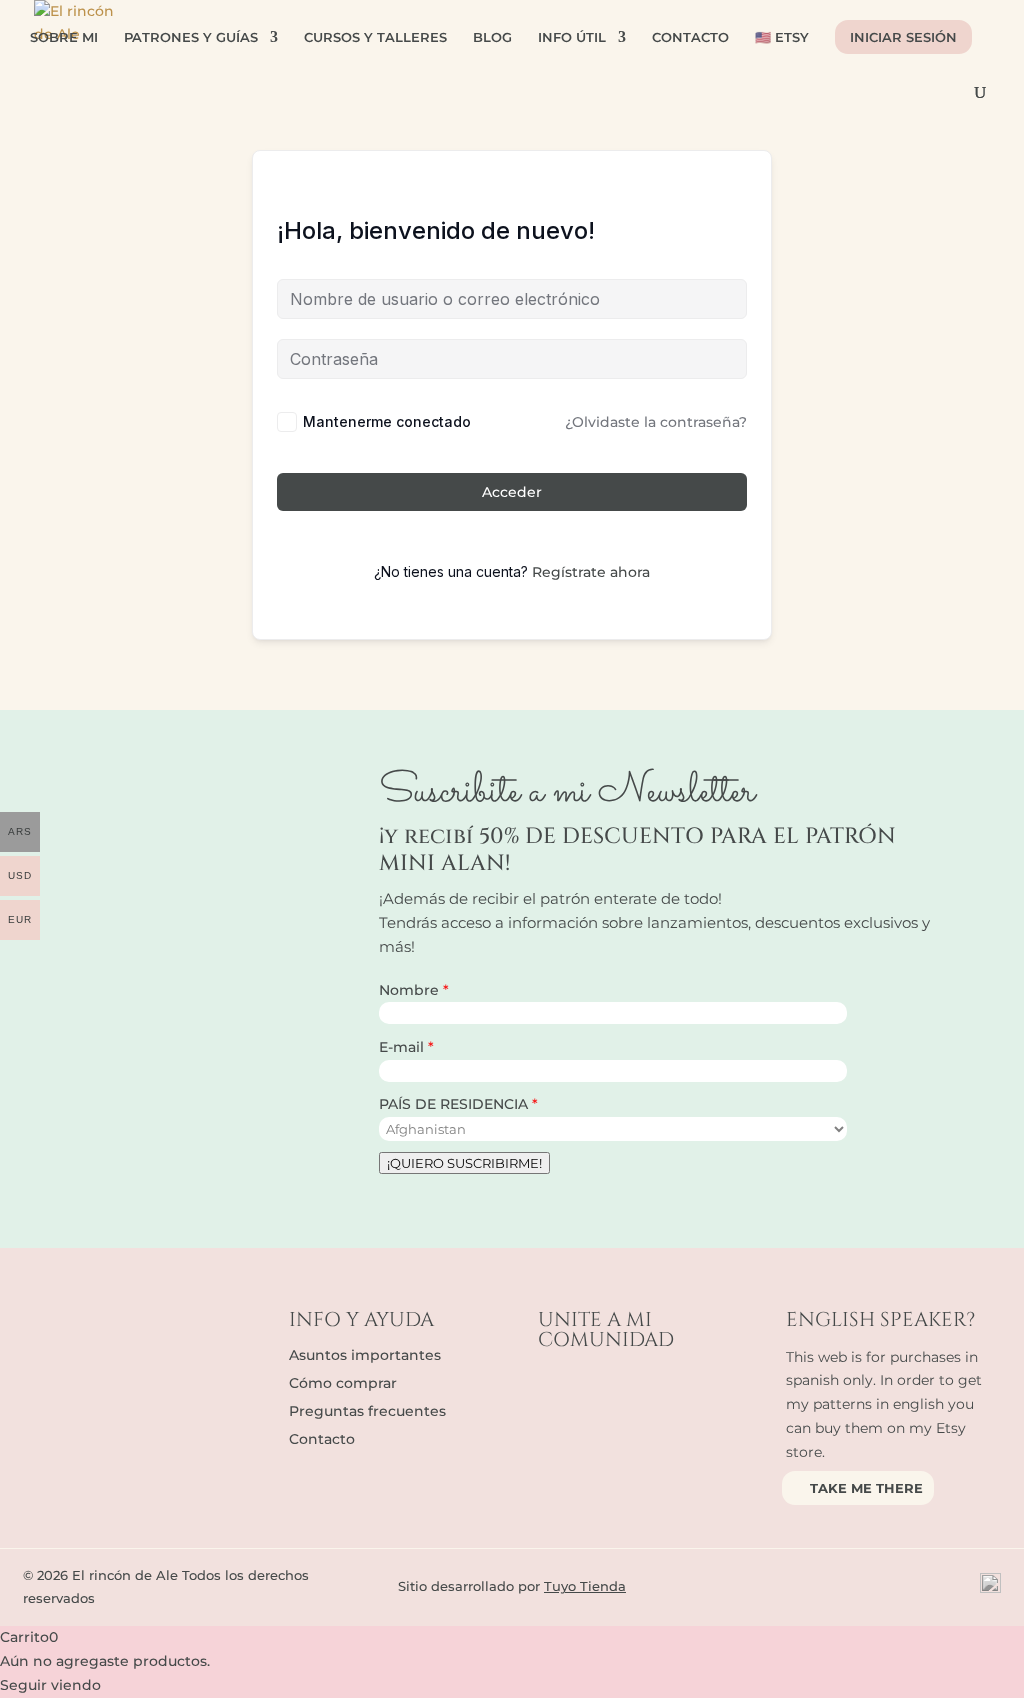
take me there (866, 1488)
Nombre (411, 990)
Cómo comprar (343, 1383)
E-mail (403, 1047)
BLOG (492, 37)
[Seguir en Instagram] (594, 1387)
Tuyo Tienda (585, 1586)
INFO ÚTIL (572, 37)
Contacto (322, 1439)
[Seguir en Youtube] (634, 1387)
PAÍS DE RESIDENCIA (455, 1104)
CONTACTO (690, 37)
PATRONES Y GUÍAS (191, 37)
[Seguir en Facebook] (554, 1387)
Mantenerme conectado (387, 421)
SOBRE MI (64, 37)
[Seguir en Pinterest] (674, 1387)
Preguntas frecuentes (367, 1411)
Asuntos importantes (365, 1355)
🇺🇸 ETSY (782, 37)
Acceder (512, 492)
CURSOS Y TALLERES (375, 37)
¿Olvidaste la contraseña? (656, 422)
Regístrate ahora (591, 572)
